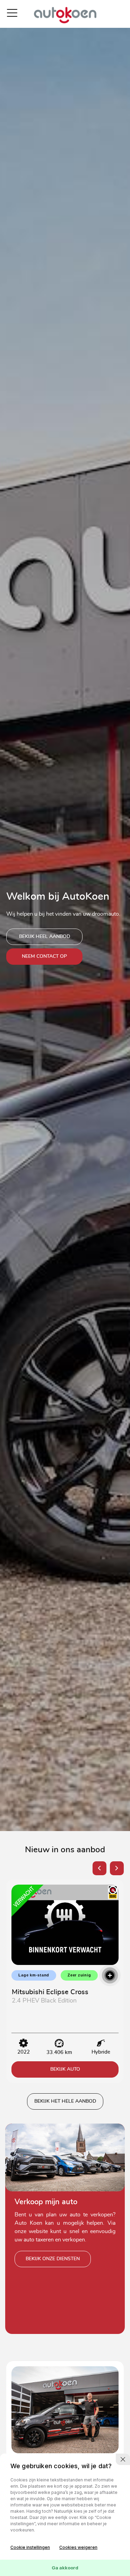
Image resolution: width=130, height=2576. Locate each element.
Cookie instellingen (30, 2547)
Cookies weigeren (78, 2547)
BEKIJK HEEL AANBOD (45, 937)
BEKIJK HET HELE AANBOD (65, 2101)
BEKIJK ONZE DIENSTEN (53, 2259)
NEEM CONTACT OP (44, 956)
